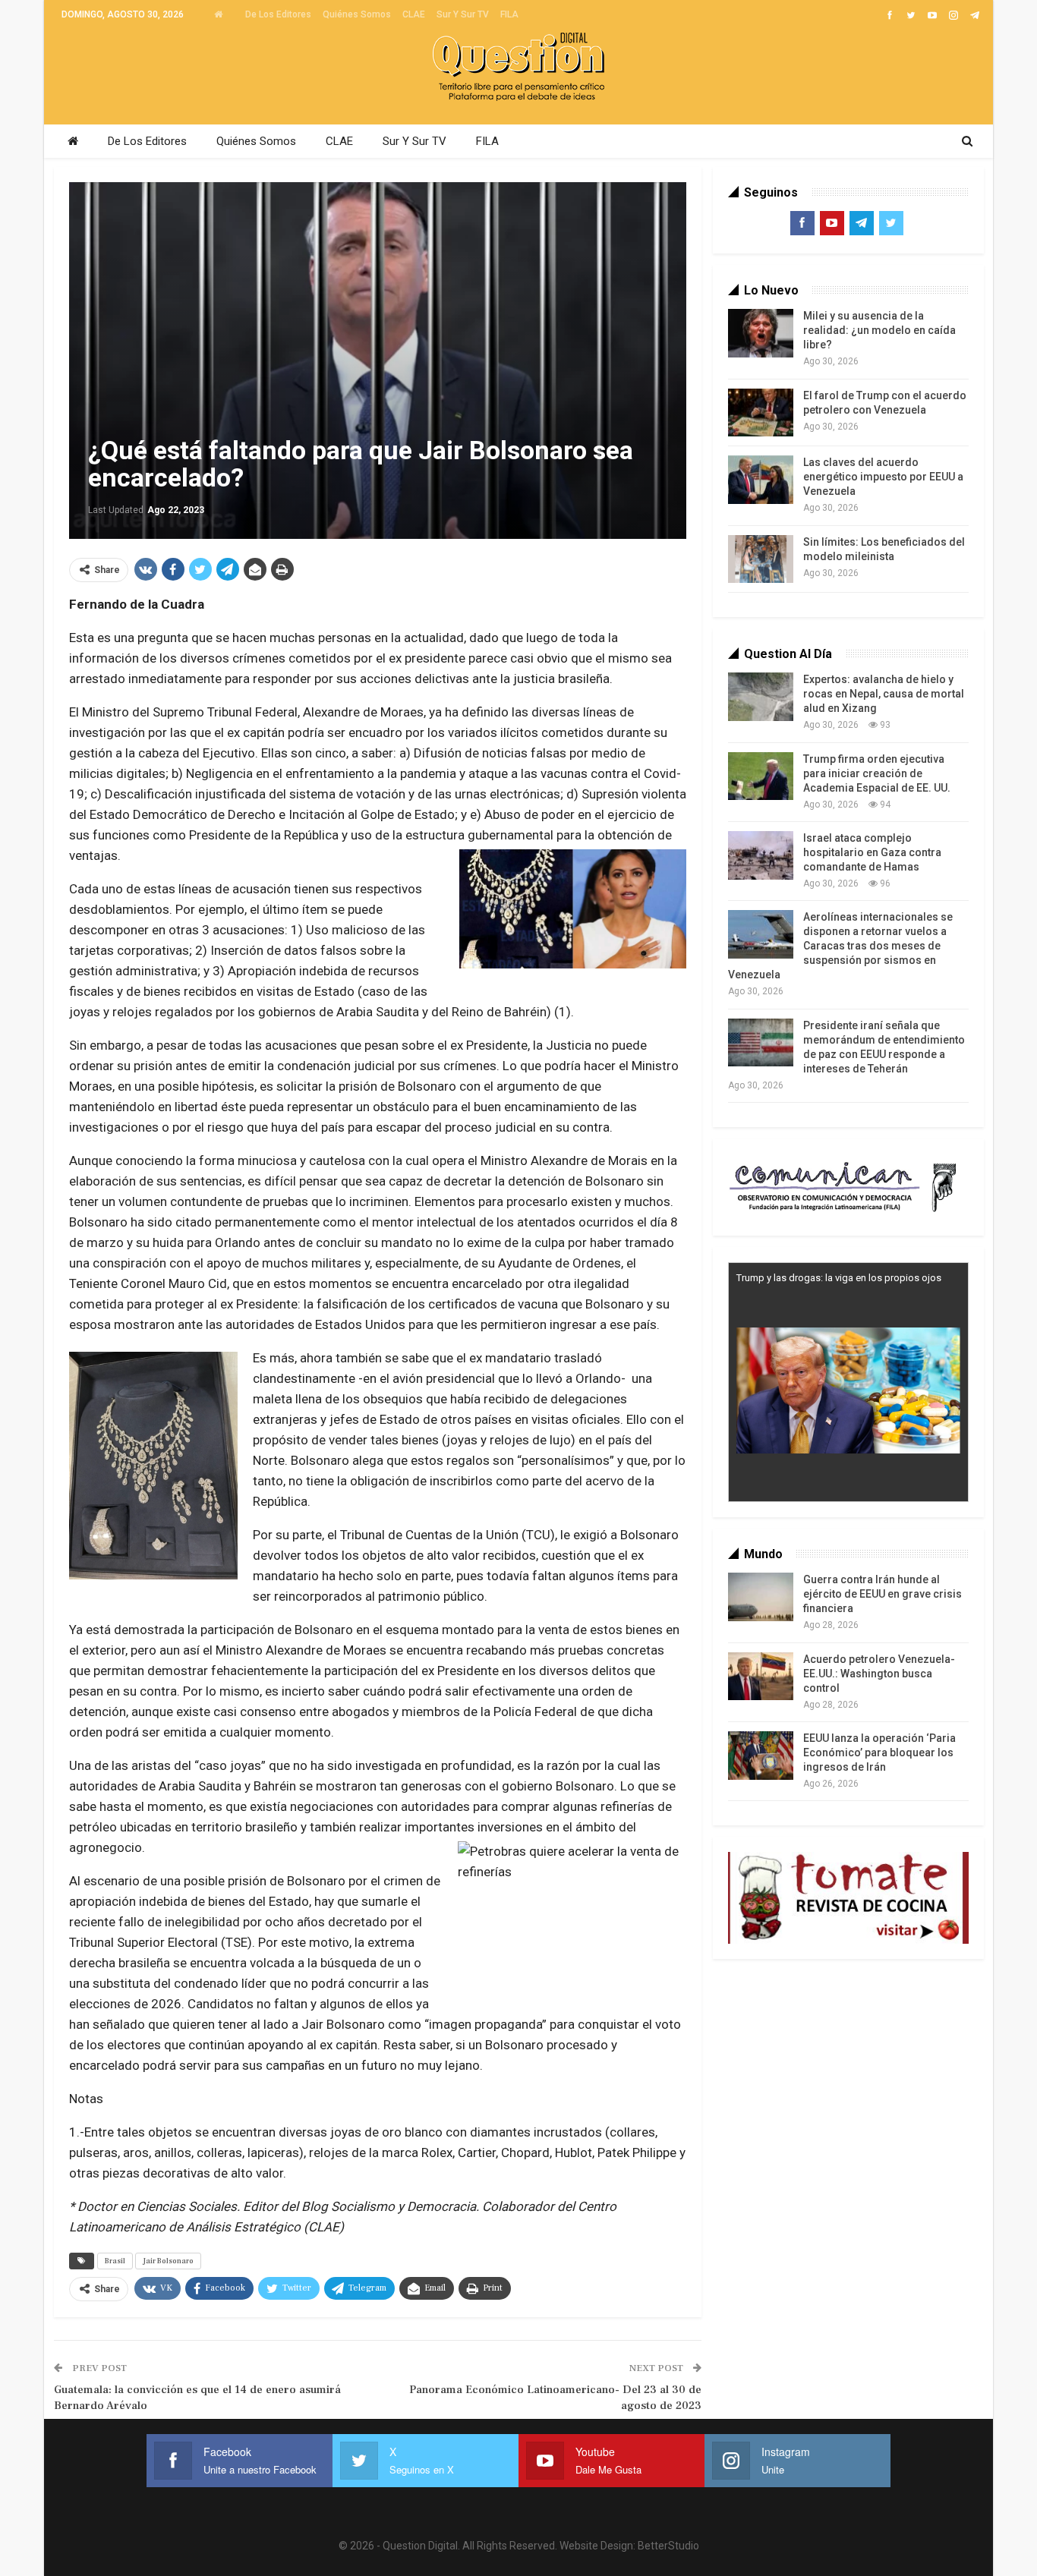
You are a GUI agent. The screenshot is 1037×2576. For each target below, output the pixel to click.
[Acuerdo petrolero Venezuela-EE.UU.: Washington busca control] (761, 1677)
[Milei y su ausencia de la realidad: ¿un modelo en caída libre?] (761, 333)
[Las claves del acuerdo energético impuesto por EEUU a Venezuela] (761, 480)
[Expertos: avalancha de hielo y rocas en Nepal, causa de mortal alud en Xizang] (761, 697)
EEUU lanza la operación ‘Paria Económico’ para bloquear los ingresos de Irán (879, 1752)
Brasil (115, 2261)
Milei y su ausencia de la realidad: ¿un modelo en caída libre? (879, 330)
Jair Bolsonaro (168, 2261)
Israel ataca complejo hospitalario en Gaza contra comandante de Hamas (872, 852)
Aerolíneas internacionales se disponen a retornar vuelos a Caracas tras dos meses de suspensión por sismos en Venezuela (840, 946)
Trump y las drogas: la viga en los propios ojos (839, 1278)
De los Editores (278, 14)
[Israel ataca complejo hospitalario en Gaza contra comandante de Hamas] (761, 855)
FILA (509, 14)
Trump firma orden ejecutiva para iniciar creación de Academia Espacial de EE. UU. (877, 773)
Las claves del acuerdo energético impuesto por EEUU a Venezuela (883, 477)
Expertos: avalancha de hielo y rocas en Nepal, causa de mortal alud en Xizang (884, 694)
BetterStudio (668, 2546)
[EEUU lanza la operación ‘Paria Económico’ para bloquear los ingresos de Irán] (761, 1756)
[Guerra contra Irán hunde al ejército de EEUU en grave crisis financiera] (761, 1597)
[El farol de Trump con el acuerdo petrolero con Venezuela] (761, 413)
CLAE (414, 14)
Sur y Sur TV (463, 14)
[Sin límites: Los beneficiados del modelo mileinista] (761, 559)
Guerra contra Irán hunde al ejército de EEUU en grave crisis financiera (883, 1594)
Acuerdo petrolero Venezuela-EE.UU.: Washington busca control (879, 1674)
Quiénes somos (357, 14)
